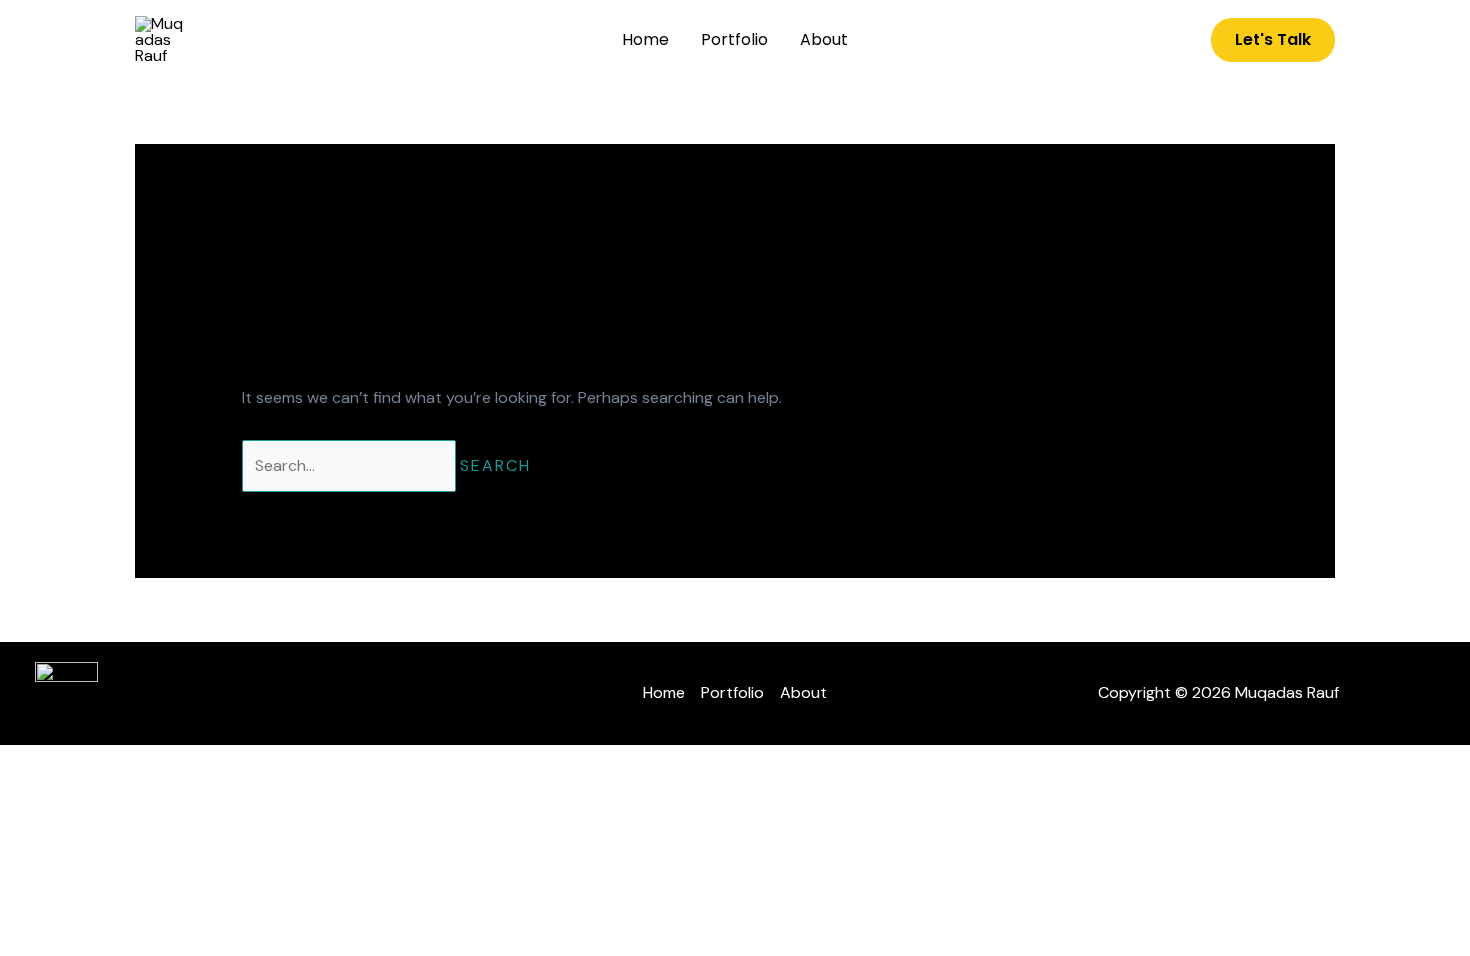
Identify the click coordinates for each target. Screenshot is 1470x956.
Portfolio (734, 39)
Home (645, 39)
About (824, 39)
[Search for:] (351, 465)
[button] (1273, 40)
